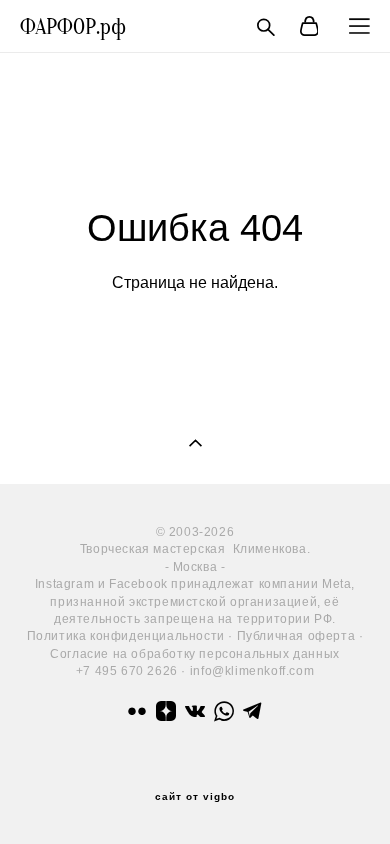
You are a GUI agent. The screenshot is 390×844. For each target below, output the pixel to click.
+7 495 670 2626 (127, 671)
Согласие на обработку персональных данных (195, 654)
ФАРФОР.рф (73, 27)
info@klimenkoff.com (252, 671)
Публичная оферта (296, 636)
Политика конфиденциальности (126, 636)
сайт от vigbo (195, 797)
